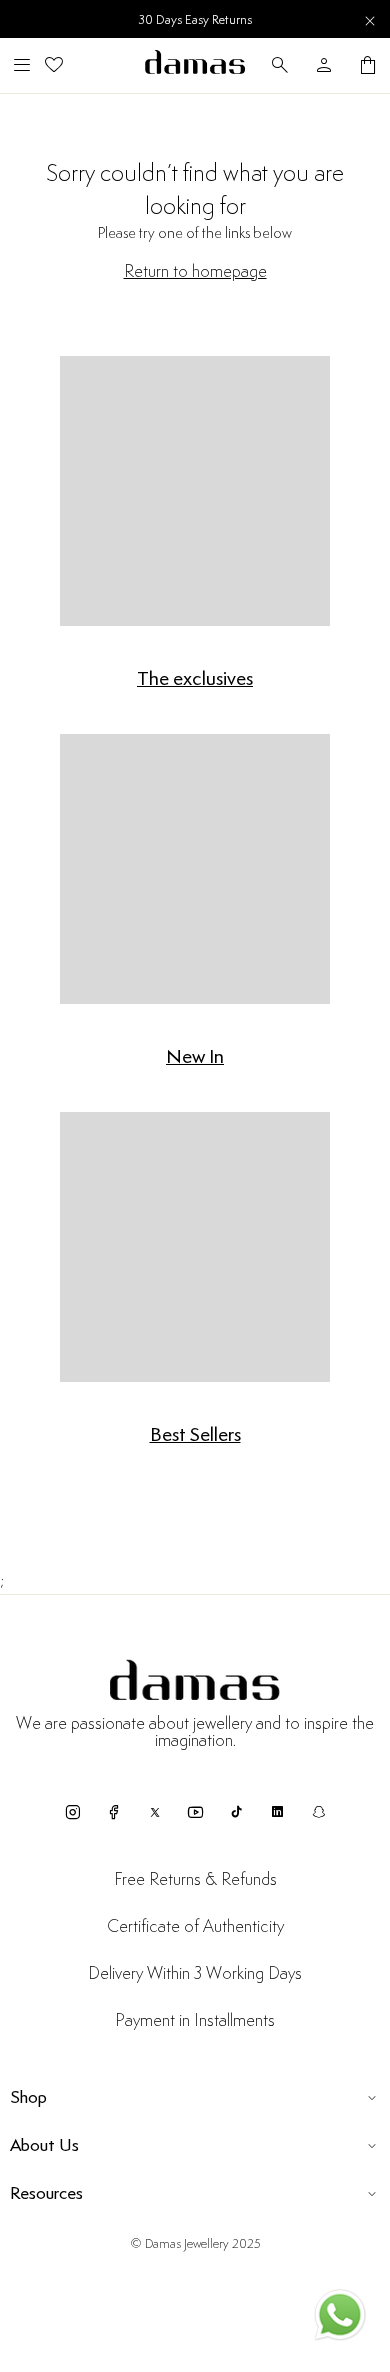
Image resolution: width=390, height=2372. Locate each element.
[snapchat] (318, 1812)
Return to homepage (195, 272)
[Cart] (368, 65)
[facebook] (113, 1812)
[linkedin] (277, 1812)
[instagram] (72, 1812)
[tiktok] (236, 1812)
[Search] (280, 65)
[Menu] (22, 65)
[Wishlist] (54, 65)
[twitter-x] (154, 1812)
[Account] (324, 65)
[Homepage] (195, 65)
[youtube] (195, 1812)
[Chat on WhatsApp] (340, 2318)
